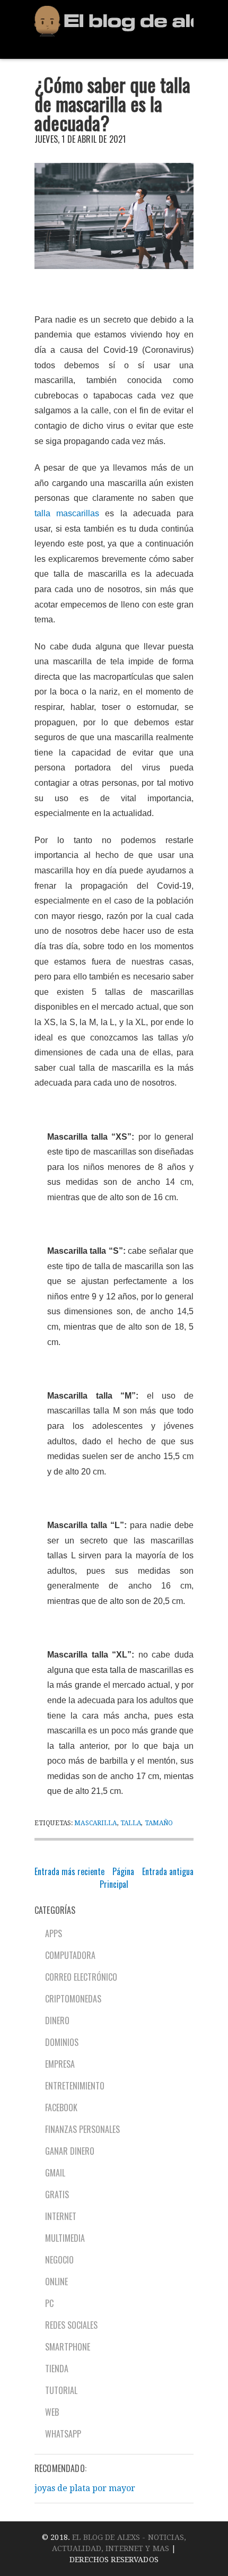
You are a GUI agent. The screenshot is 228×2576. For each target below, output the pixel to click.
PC (49, 2303)
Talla (131, 1823)
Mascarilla (95, 1823)
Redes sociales (71, 2325)
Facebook (61, 2107)
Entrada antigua (168, 1871)
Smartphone (68, 2347)
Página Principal (117, 1878)
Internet (61, 2216)
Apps (54, 1933)
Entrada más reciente (69, 1871)
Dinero (57, 2020)
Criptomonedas (73, 1999)
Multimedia (65, 2238)
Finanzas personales (82, 2129)
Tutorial (61, 2390)
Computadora (70, 1955)
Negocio (59, 2260)
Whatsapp (63, 2434)
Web (52, 2412)
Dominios (62, 2042)
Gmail (55, 2173)
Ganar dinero (70, 2151)
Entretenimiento (75, 2086)
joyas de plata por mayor (85, 2488)
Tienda (57, 2369)
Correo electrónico (81, 1977)
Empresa (60, 2064)
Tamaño (159, 1823)
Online (56, 2282)
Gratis (57, 2195)
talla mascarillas (67, 513)
